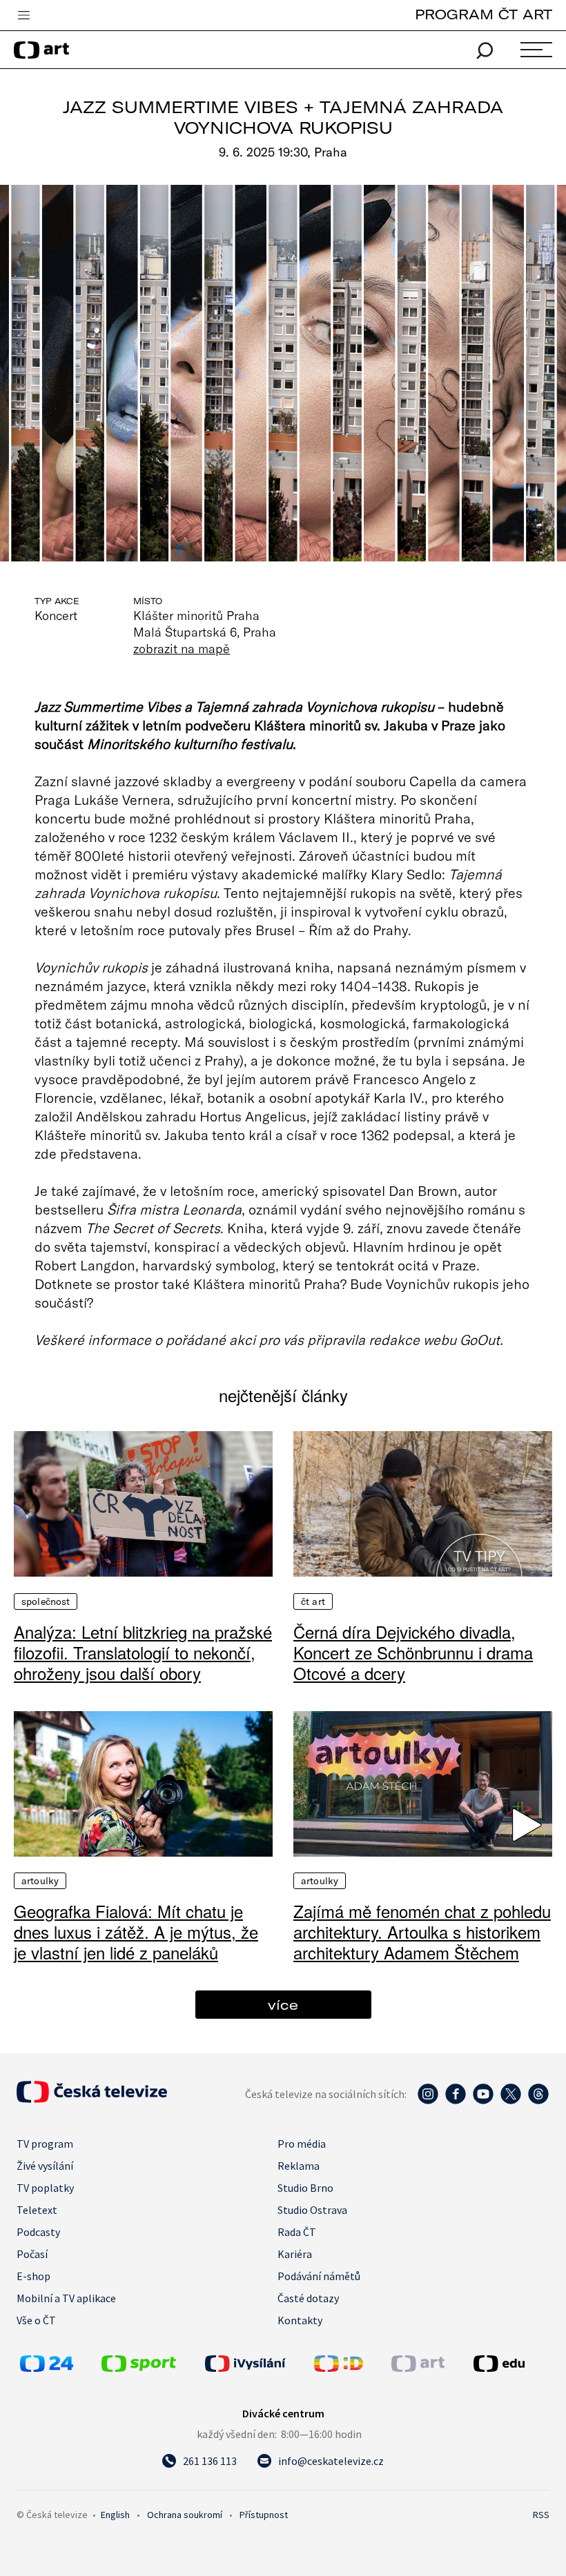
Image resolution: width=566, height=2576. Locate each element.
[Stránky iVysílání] (256, 2364)
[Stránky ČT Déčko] (339, 2368)
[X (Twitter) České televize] (511, 2101)
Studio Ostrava (312, 2210)
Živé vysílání (45, 2166)
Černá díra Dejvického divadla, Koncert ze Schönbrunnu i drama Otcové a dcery (413, 1653)
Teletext (37, 2210)
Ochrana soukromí (185, 2515)
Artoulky (40, 1881)
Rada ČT (297, 2232)
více (283, 2005)
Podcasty (38, 2232)
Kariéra (295, 2254)
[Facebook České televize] (456, 2101)
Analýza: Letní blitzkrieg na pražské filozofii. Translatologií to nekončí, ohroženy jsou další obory (143, 1653)
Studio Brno (305, 2188)
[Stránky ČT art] (418, 2368)
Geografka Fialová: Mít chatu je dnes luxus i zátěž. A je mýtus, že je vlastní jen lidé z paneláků (136, 1932)
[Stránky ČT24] (47, 2368)
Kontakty (300, 2320)
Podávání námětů (319, 2276)
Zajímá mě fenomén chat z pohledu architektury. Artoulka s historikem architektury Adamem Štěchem (422, 1932)
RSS (541, 2515)
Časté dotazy (308, 2298)
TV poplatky (45, 2188)
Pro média (302, 2144)
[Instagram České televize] (428, 2101)
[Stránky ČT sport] (139, 2368)
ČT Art (313, 1601)
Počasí (32, 2254)
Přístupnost (264, 2515)
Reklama (299, 2166)
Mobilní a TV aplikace (66, 2298)
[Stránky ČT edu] (510, 2364)
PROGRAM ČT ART (484, 14)
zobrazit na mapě (182, 648)
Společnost (46, 1601)
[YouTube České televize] (483, 2101)
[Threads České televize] (538, 2101)
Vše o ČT (36, 2320)
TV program (45, 2144)
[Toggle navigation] (23, 16)
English (115, 2515)
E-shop (33, 2276)
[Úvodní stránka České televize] (92, 2099)
